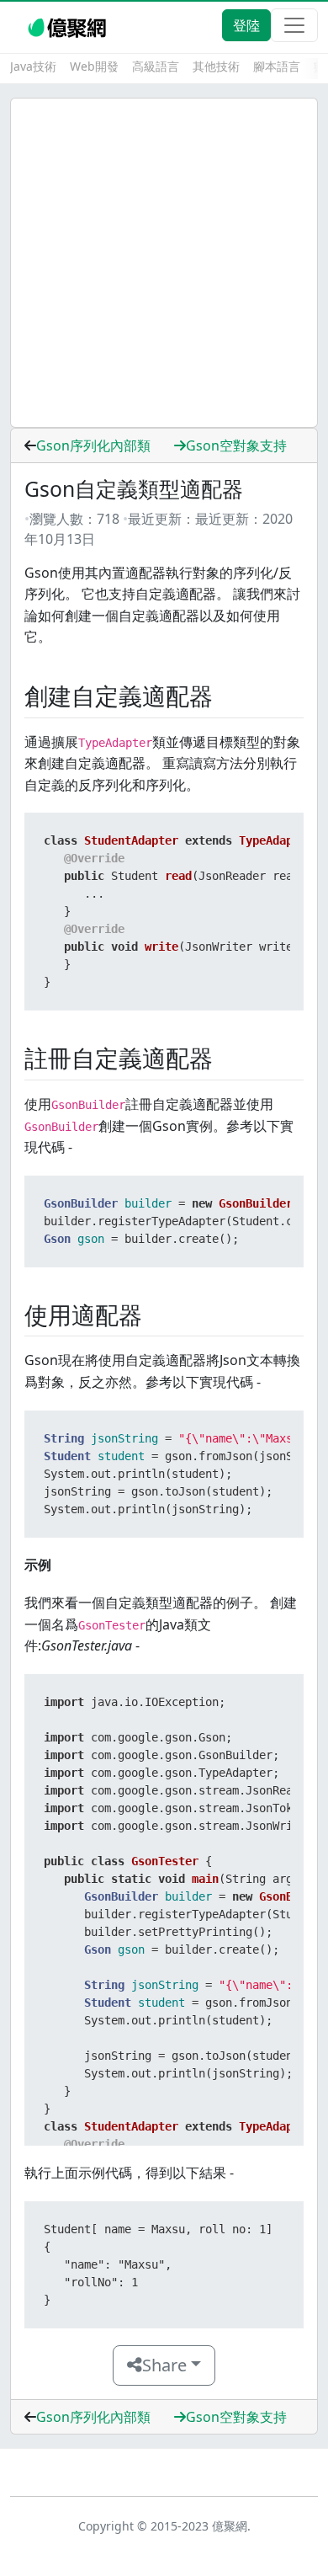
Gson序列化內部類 (93, 445)
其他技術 (216, 66)
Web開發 (94, 66)
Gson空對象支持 (236, 445)
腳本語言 (277, 66)
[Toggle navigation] (294, 25)
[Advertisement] (164, 263)
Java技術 (33, 66)
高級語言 (156, 66)
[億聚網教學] (69, 25)
